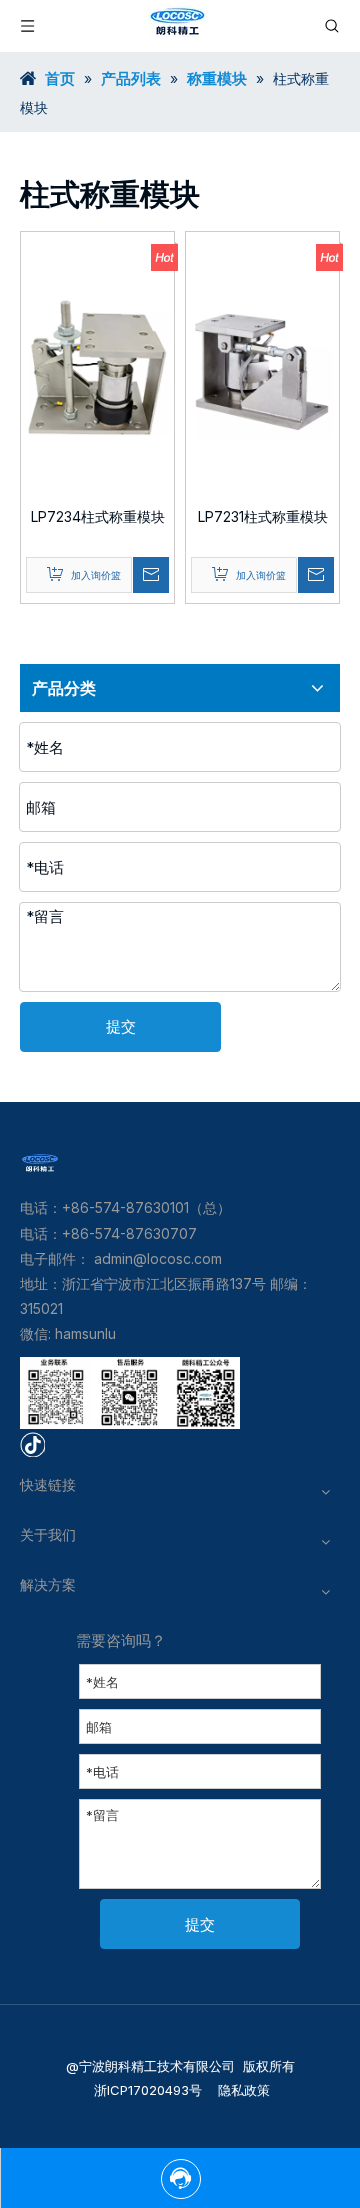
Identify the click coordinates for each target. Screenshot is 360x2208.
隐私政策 (242, 2090)
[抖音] (32, 1442)
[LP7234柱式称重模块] (97, 365)
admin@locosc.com (158, 1258)
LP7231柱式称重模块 (263, 516)
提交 (121, 1026)
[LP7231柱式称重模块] (262, 365)
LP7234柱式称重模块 (98, 516)
